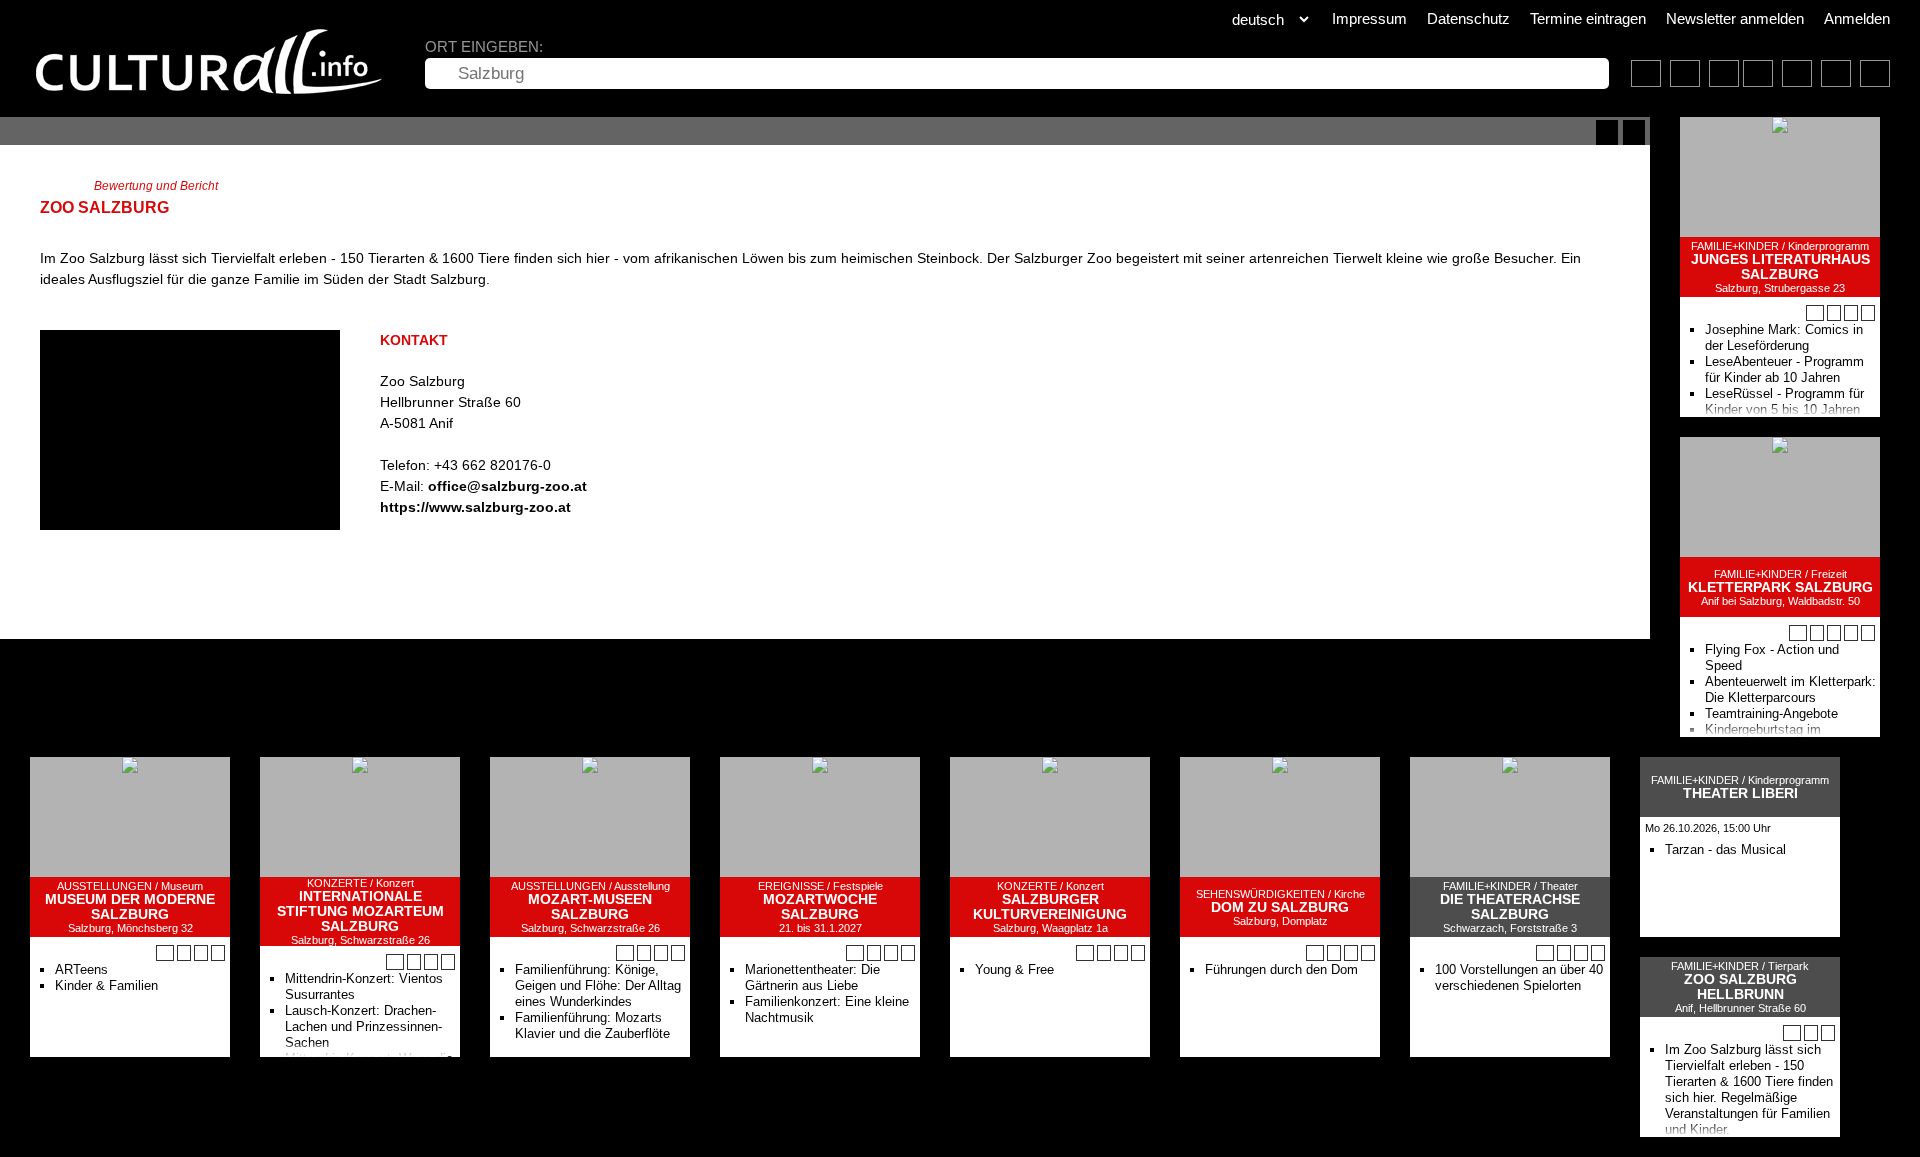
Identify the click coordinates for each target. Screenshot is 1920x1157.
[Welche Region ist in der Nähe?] (1758, 73)
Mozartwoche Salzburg (820, 907)
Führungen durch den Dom (1281, 969)
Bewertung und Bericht (156, 186)
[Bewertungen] (1868, 633)
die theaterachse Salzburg (1510, 907)
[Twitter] (423, 549)
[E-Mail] (461, 549)
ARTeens (81, 969)
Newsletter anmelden (1735, 18)
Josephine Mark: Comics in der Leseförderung (1784, 337)
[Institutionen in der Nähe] (1834, 313)
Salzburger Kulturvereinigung (1050, 907)
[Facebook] (404, 549)
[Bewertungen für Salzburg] (1875, 73)
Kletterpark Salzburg (1780, 587)
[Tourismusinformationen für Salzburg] (1724, 73)
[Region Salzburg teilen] (1836, 73)
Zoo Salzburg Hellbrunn (1740, 987)
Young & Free (1014, 969)
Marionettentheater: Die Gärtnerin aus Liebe (812, 977)
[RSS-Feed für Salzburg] (1797, 73)
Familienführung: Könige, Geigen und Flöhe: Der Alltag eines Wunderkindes (598, 985)
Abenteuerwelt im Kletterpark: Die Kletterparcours (1790, 689)
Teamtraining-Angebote (1771, 713)
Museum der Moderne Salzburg (130, 907)
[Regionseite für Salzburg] (1646, 73)
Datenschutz (1468, 18)
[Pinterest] (442, 549)
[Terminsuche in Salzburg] (1685, 73)
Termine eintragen (1588, 18)
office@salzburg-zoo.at (507, 486)
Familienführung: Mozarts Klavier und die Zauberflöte (592, 1025)
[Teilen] (1634, 132)
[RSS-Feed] (1607, 132)
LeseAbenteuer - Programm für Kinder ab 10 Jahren (1784, 369)
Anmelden (1857, 18)
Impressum (1369, 18)
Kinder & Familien (106, 985)
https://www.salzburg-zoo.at (475, 507)
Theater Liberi (1740, 793)
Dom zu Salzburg (1280, 907)
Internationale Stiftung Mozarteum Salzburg (360, 911)
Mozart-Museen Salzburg (590, 907)
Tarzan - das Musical (1725, 849)
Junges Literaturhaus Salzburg (1780, 267)
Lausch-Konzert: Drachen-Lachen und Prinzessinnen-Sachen (363, 1026)
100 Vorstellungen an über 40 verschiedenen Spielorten (1519, 977)
